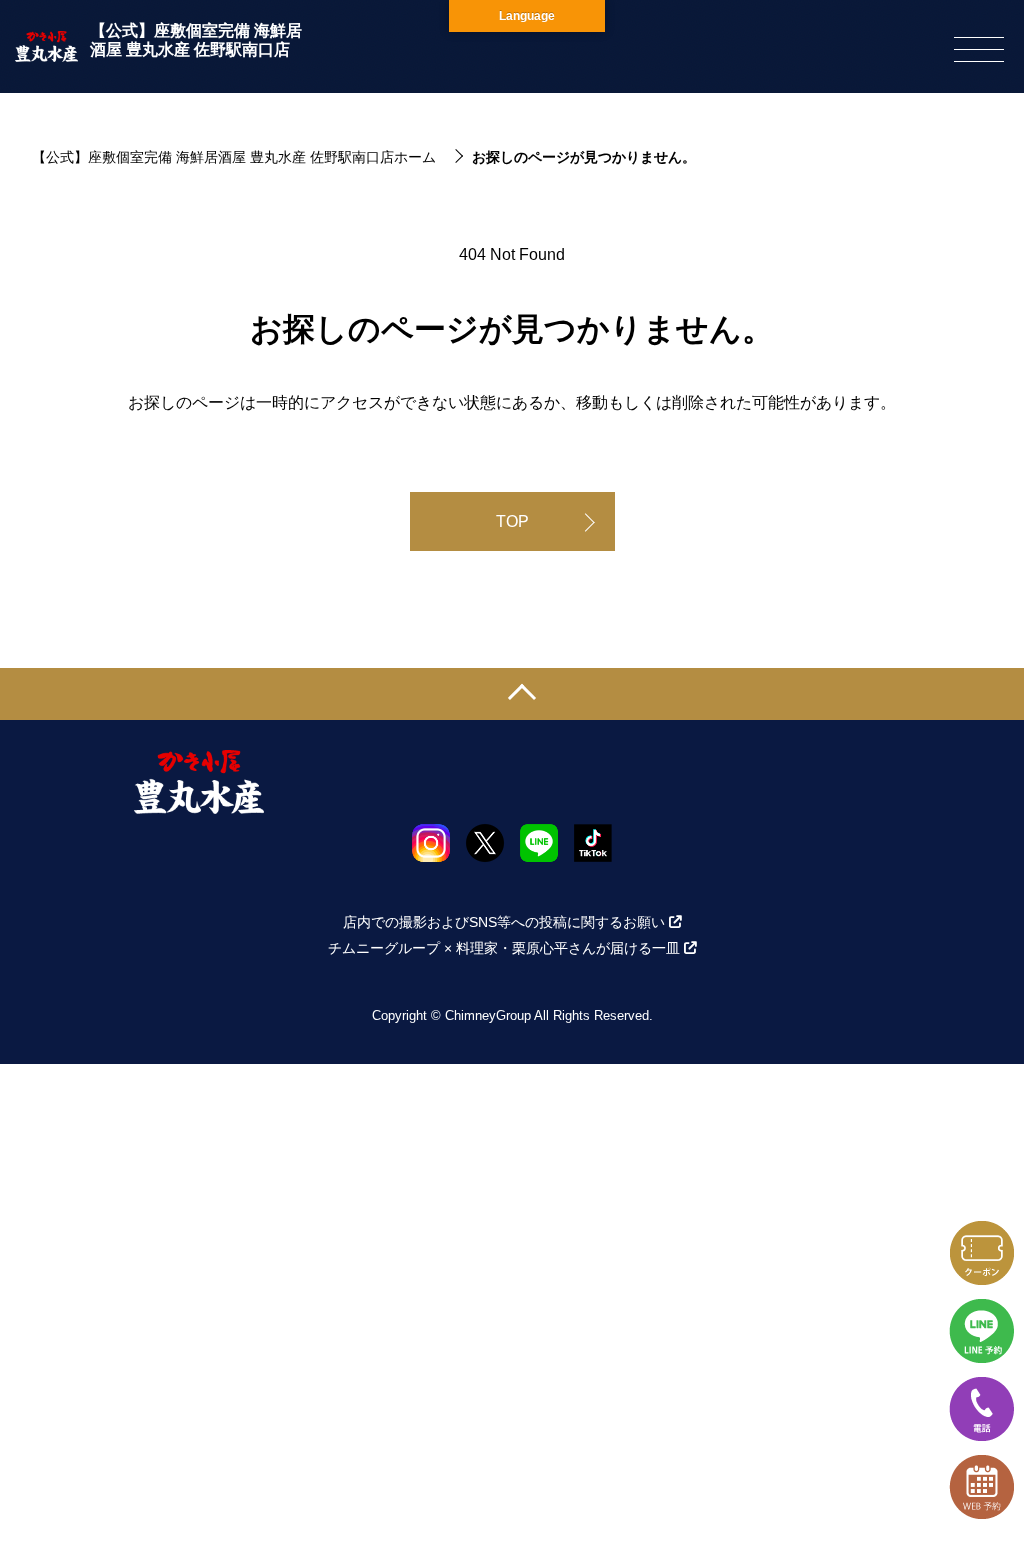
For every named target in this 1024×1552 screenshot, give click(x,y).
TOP (512, 521)
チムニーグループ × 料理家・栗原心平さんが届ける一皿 (504, 948)
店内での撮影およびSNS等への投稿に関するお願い (504, 922)
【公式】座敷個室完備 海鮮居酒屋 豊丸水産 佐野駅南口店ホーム (234, 157)
